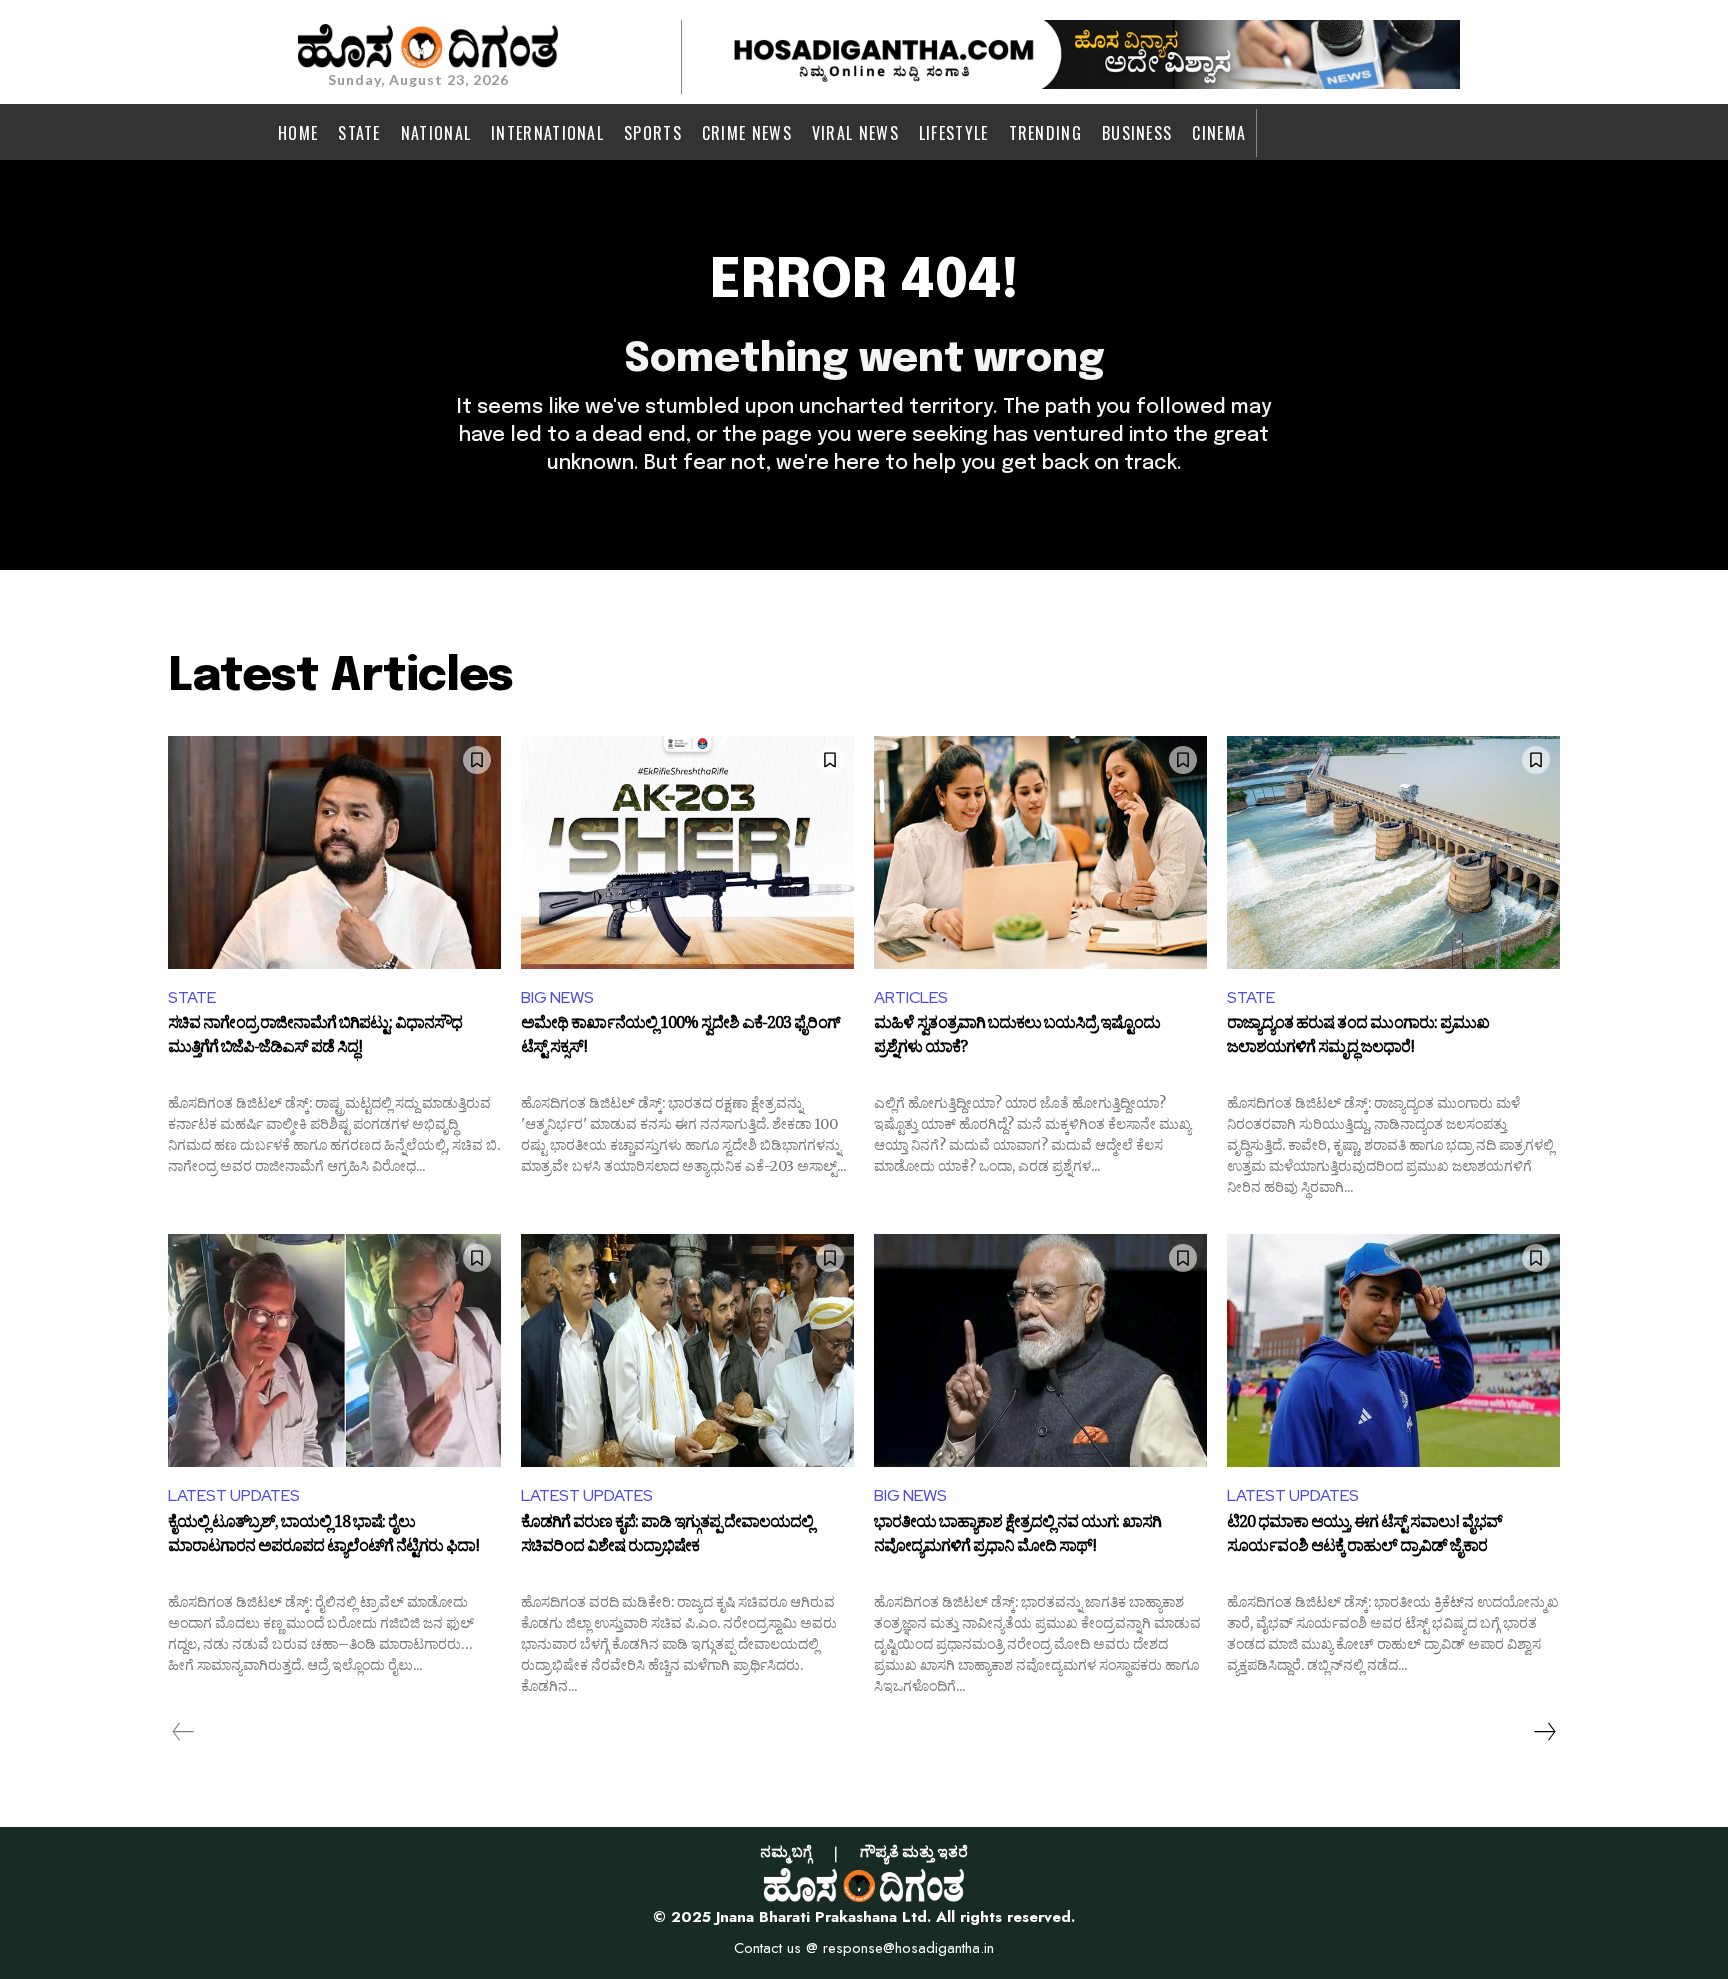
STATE (192, 997)
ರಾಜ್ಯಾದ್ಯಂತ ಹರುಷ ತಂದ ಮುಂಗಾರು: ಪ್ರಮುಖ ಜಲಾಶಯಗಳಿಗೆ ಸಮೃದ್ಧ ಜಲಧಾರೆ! (1358, 1038)
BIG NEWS (557, 997)
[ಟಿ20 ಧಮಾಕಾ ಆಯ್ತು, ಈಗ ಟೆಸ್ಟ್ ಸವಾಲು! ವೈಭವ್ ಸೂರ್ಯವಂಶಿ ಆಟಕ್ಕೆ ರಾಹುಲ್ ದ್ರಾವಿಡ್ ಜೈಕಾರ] (1393, 1350)
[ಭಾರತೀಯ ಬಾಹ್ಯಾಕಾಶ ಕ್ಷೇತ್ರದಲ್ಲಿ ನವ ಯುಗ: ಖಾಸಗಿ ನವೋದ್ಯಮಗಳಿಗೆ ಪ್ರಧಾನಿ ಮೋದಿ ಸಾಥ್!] (1040, 1350)
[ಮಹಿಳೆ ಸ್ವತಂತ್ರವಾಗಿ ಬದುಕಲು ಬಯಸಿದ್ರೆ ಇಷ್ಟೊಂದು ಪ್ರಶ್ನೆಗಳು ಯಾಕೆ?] (1040, 852)
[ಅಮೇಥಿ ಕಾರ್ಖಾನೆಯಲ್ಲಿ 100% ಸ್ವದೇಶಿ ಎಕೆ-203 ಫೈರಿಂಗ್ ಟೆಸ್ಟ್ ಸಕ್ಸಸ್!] (687, 852)
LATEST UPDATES (234, 1495)
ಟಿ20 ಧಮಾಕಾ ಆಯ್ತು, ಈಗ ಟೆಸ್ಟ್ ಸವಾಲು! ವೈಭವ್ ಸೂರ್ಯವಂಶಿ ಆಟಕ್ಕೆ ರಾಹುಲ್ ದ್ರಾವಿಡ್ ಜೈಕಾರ (1364, 1537)
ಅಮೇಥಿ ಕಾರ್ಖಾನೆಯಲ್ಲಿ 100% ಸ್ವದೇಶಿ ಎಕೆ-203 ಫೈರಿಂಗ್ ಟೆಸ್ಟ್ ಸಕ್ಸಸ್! (680, 1038)
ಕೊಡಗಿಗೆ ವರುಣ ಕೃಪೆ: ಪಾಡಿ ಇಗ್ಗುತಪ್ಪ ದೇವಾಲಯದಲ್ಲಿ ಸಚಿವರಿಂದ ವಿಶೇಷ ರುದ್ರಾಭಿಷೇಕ (667, 1537)
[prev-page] (183, 1732)
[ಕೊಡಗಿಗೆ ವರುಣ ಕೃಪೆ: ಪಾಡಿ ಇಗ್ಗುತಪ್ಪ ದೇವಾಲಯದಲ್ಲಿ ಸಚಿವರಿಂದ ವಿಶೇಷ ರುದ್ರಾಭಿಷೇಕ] (687, 1350)
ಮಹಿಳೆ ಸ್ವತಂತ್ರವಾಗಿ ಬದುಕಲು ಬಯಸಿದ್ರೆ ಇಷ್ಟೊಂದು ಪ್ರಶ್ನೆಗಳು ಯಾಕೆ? (1017, 1038)
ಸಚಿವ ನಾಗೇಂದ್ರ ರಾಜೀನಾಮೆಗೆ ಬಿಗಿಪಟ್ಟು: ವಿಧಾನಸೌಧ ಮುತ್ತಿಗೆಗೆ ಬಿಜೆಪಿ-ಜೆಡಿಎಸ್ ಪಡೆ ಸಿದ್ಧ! (315, 1038)
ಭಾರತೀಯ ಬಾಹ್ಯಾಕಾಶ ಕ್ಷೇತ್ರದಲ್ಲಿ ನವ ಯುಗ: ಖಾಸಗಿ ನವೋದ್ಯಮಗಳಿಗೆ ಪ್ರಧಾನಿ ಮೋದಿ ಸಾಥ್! (1017, 1537)
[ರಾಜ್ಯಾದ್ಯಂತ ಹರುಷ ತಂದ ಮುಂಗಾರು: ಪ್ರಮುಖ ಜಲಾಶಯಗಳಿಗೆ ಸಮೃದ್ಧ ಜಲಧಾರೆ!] (1393, 852)
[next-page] (1544, 1732)
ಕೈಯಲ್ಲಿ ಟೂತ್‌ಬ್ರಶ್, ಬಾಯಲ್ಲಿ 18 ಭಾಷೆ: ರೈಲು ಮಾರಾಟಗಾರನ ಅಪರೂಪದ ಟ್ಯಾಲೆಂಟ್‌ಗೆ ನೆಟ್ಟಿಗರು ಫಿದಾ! (323, 1537)
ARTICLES (911, 997)
